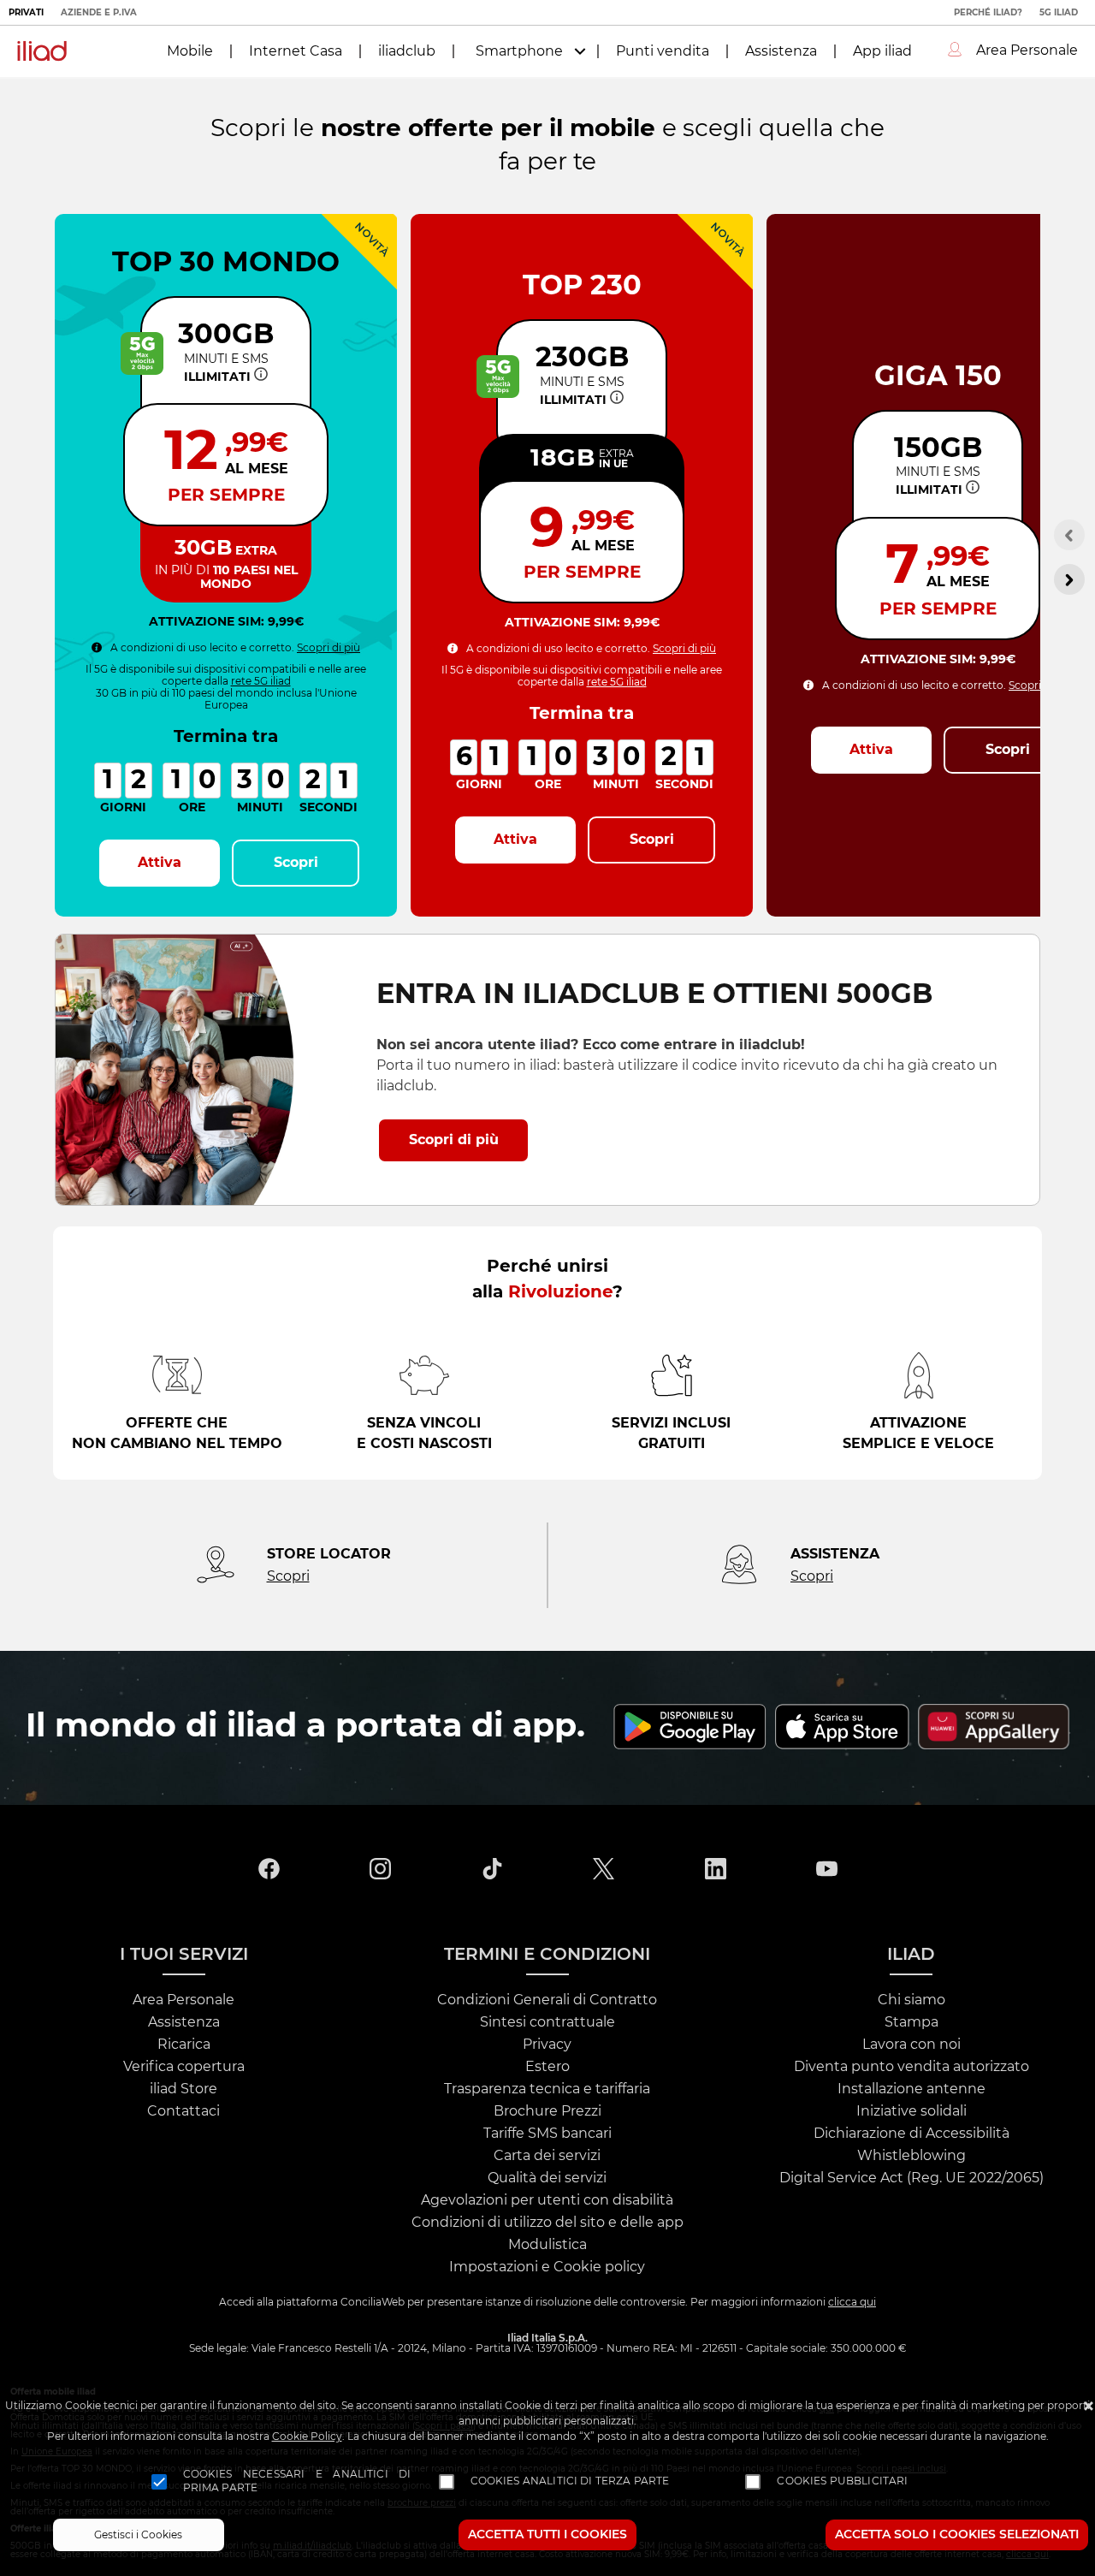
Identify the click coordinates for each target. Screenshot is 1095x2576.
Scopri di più (328, 648)
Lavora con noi (912, 2045)
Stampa (912, 2022)
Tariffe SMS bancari (547, 2134)
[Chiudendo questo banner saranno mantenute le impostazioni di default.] (1089, 2408)
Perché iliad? (988, 13)
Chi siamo (912, 2000)
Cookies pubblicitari (842, 2481)
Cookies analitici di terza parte (570, 2481)
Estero (547, 2067)
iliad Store (183, 2089)
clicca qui (852, 2302)
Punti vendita (663, 51)
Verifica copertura (184, 2067)
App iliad (882, 51)
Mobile (190, 51)
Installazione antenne (912, 2089)
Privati (26, 13)
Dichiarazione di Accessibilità (912, 2134)
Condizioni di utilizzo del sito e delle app (547, 2223)
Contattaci (183, 2111)
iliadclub (407, 51)
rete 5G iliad (261, 681)
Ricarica (184, 2045)
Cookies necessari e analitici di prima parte (297, 2481)
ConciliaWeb (373, 2302)
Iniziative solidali (912, 2111)
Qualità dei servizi (547, 2178)
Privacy (547, 2045)
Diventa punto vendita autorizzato (912, 2067)
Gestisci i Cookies (138, 2535)
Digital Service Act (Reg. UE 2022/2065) (912, 2178)
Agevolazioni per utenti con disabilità (547, 2200)
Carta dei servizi (547, 2156)
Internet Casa (296, 51)
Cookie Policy (307, 2437)
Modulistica (547, 2245)
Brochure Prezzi (547, 2111)
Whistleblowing (912, 2156)
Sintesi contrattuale (547, 2022)
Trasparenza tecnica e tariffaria (547, 2089)
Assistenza (781, 51)
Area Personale (183, 2000)
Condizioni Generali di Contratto (547, 2000)
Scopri (288, 1576)
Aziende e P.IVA (99, 13)
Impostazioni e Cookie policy (547, 2267)
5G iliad (1059, 13)
